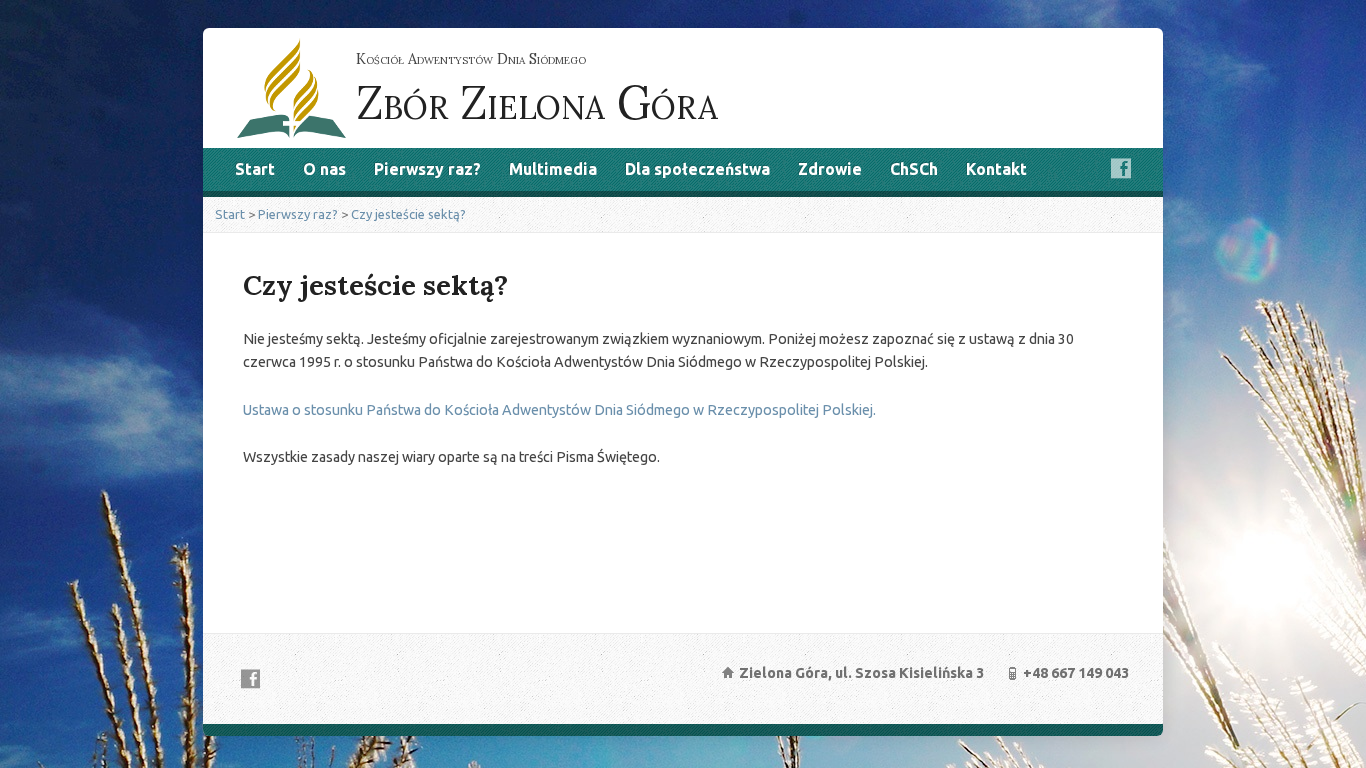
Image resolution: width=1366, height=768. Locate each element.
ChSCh (914, 169)
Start (255, 169)
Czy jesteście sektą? (408, 214)
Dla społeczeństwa (697, 169)
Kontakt (996, 169)
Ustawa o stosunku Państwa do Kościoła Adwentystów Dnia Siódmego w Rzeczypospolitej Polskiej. (559, 410)
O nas (324, 169)
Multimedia (553, 169)
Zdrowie (830, 169)
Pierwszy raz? (427, 169)
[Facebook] (1121, 168)
